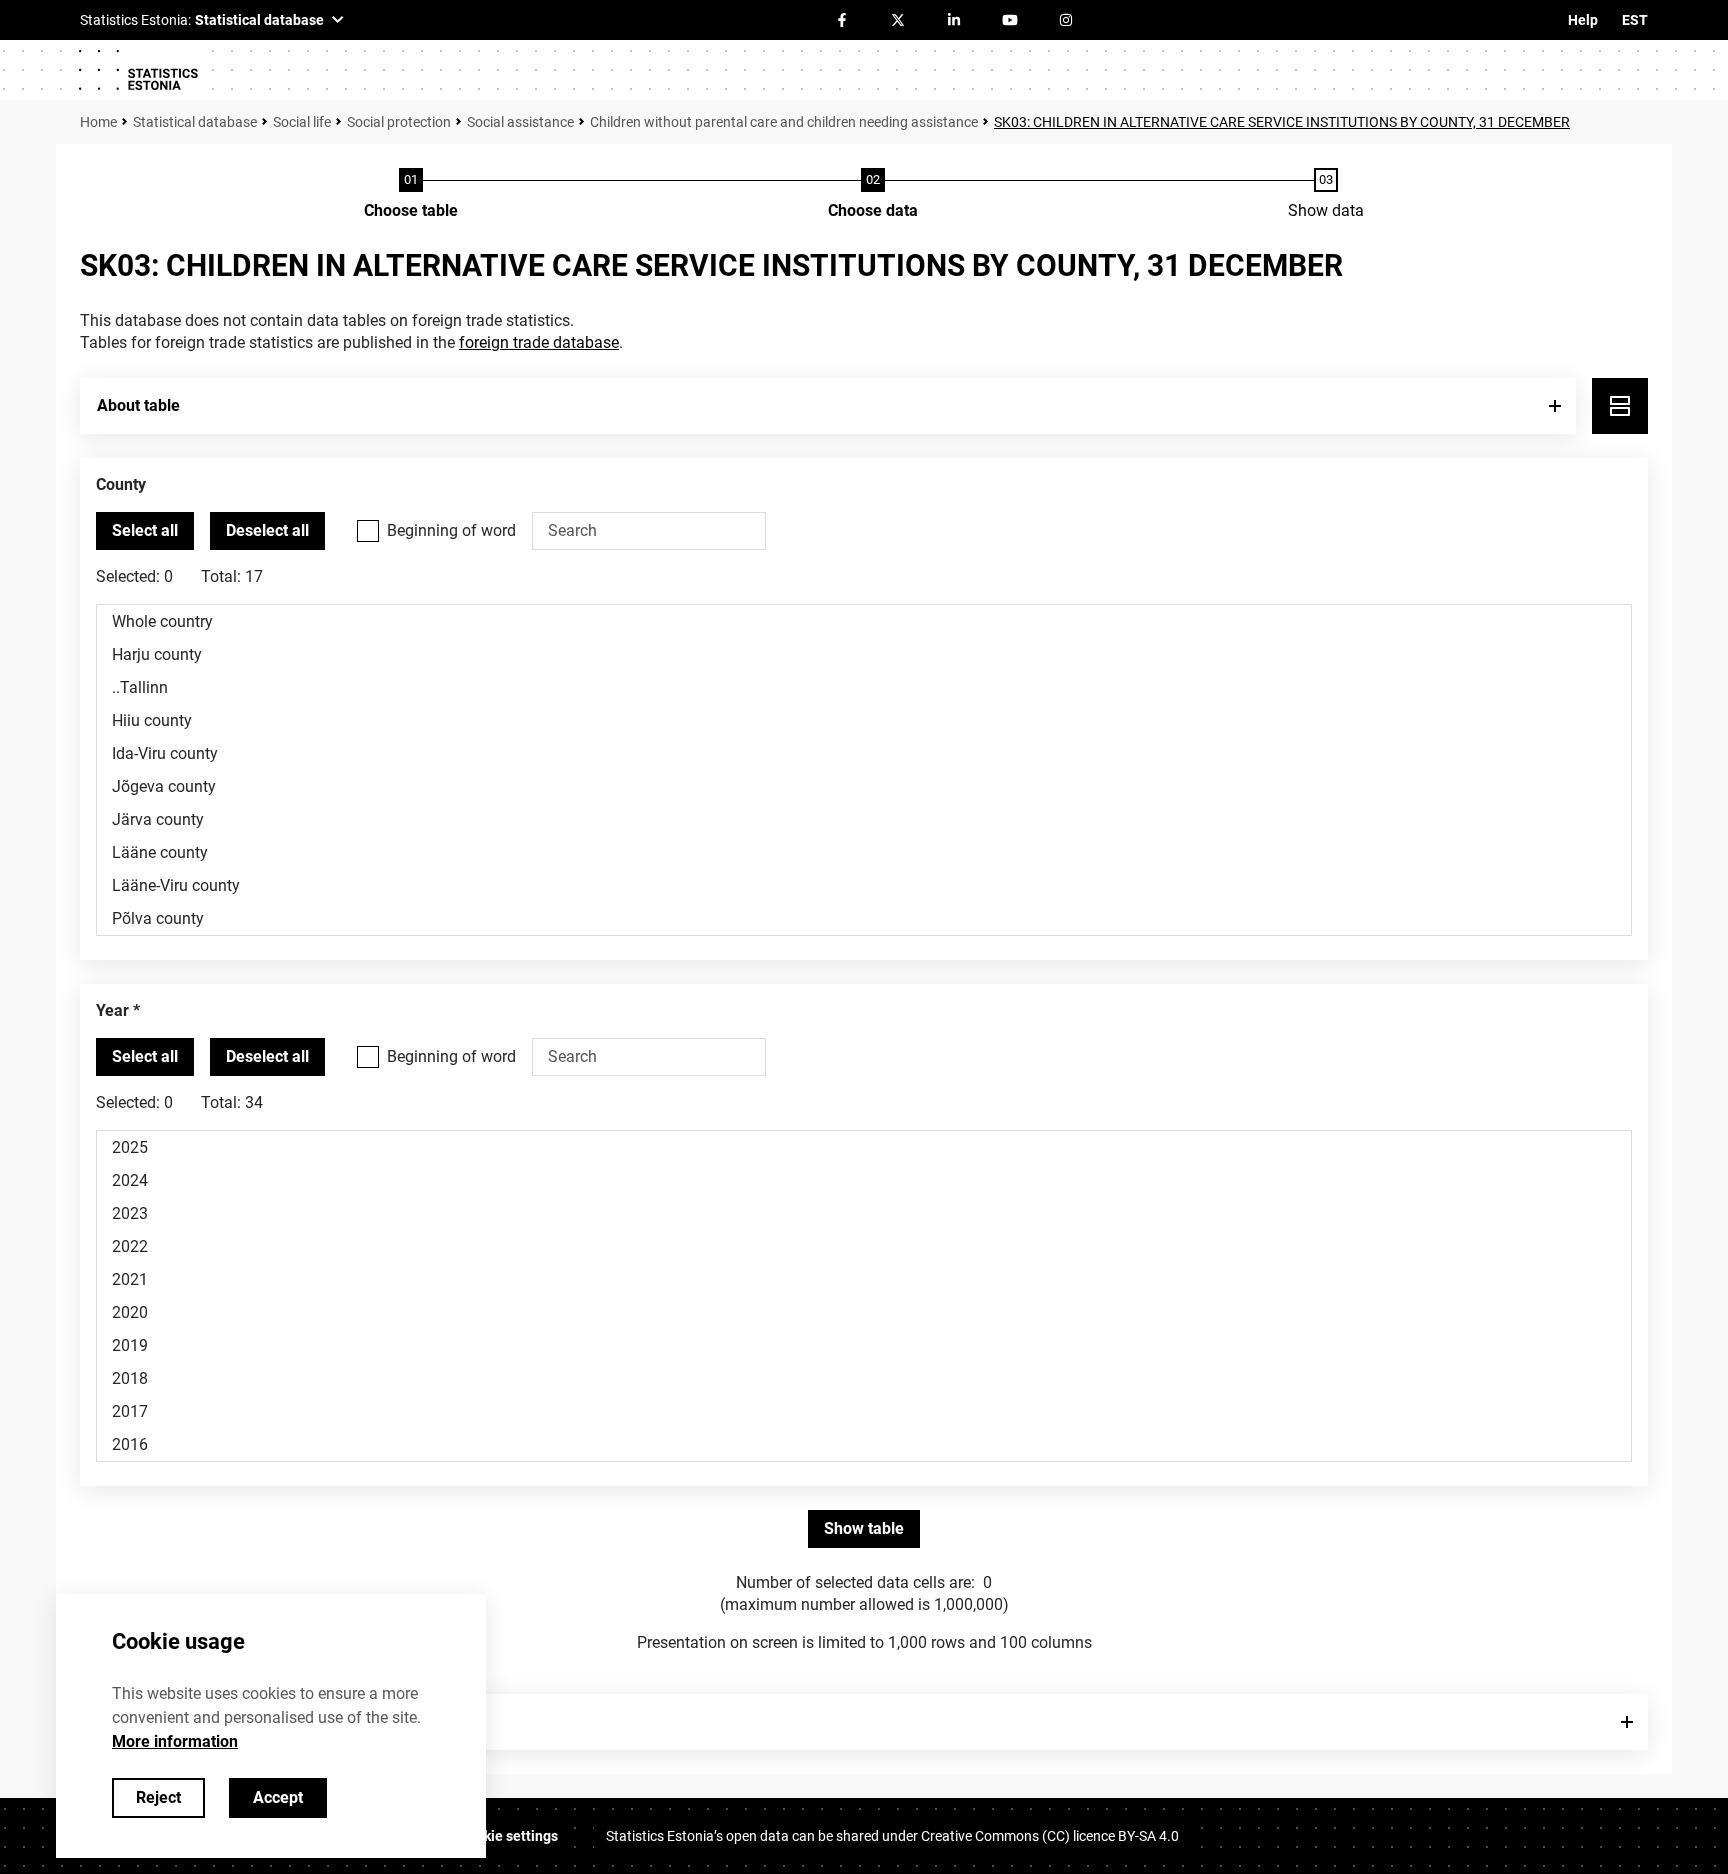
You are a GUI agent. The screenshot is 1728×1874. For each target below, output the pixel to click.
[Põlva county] (864, 918)
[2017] (864, 1411)
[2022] (864, 1246)
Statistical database (195, 122)
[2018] (864, 1378)
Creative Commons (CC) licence (1050, 1836)
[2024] (864, 1180)
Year (112, 1010)
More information (175, 1741)
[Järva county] (864, 819)
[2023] (864, 1213)
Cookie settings (508, 1836)
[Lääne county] (864, 852)
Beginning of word (451, 530)
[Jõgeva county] (864, 786)
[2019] (864, 1345)
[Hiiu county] (864, 720)
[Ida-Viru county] (864, 753)
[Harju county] (864, 654)
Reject (158, 1797)
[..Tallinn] (864, 687)
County (121, 484)
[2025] (864, 1147)
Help (1583, 20)
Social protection (399, 122)
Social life (302, 122)
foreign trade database (539, 342)
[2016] (864, 1444)
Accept (278, 1797)
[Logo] (138, 70)
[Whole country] (864, 621)
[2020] (864, 1312)
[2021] (864, 1279)
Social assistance (520, 122)
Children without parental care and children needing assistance (784, 122)
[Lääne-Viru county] (864, 885)
